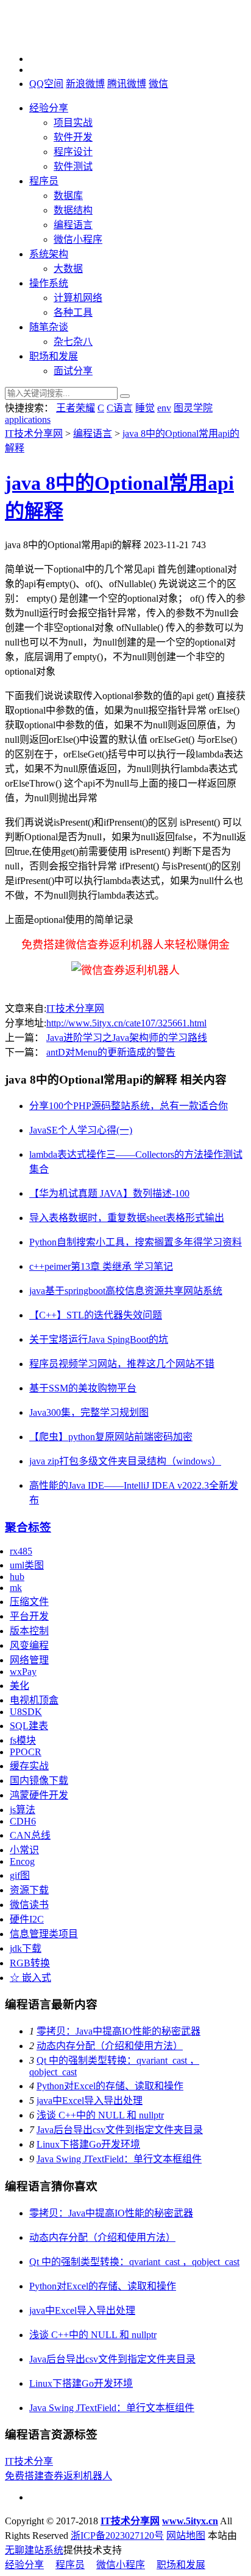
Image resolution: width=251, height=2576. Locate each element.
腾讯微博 (127, 84)
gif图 (20, 1875)
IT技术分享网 (34, 433)
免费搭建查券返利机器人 (58, 2476)
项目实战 (73, 123)
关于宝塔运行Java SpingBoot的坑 (99, 1339)
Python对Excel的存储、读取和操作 (110, 2086)
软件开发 (73, 137)
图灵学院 (193, 408)
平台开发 (29, 1616)
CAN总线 (30, 1835)
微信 (158, 84)
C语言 (120, 408)
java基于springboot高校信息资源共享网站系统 (126, 1291)
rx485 (21, 1551)
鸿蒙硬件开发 (39, 1795)
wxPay (23, 1672)
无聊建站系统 (34, 2550)
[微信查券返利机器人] (125, 970)
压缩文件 (29, 1602)
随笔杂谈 (49, 327)
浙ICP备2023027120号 (117, 2536)
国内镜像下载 (39, 1781)
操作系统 (49, 283)
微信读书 (29, 1905)
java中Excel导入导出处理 (90, 2101)
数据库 (68, 196)
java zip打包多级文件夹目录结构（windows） (125, 1461)
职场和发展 (54, 356)
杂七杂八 (73, 342)
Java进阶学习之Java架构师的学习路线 (127, 1038)
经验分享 (49, 108)
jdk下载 (26, 1948)
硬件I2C (27, 1919)
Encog (22, 1861)
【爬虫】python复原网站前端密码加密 (111, 1437)
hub (17, 1577)
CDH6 (23, 1821)
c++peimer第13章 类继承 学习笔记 (101, 1266)
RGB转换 (30, 1963)
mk (16, 1588)
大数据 (68, 269)
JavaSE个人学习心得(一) (81, 1130)
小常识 (24, 1850)
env (164, 408)
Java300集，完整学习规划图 (89, 1412)
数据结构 (73, 210)
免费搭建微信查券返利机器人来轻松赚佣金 (125, 945)
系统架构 (49, 254)
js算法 (23, 1810)
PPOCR (26, 1752)
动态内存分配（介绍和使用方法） (110, 2046)
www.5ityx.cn (190, 2521)
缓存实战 (29, 1766)
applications (28, 419)
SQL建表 (29, 1726)
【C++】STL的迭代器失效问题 (96, 1315)
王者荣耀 (76, 408)
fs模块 (23, 1740)
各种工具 (73, 312)
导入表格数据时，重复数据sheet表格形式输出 (127, 1218)
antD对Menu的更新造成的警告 (111, 1052)
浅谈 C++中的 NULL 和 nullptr (100, 2115)
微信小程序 (78, 239)
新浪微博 (85, 84)
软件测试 (73, 166)
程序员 (44, 181)
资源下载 (29, 1890)
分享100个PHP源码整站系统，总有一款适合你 (129, 1106)
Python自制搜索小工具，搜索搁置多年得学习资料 (136, 1242)
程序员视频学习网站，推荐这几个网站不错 (122, 1364)
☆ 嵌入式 (30, 1978)
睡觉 (145, 408)
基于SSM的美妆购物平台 (83, 1388)
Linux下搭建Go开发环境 (88, 2144)
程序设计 (73, 152)
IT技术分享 (29, 2461)
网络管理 (29, 1660)
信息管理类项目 (44, 1934)
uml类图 (27, 1565)
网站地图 (186, 2536)
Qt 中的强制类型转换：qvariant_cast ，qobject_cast (134, 2262)
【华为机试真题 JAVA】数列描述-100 (109, 1193)
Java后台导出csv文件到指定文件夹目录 (120, 2130)
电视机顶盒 (34, 1700)
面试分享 (73, 371)
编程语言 (73, 225)
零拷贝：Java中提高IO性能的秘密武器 (118, 2031)
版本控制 (29, 1631)
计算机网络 (78, 298)
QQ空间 (46, 84)
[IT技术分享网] (66, 38)
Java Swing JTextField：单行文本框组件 (119, 2159)
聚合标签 (28, 1527)
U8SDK (26, 1712)
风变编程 (29, 1645)
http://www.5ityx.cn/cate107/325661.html (126, 1023)
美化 (19, 1686)
